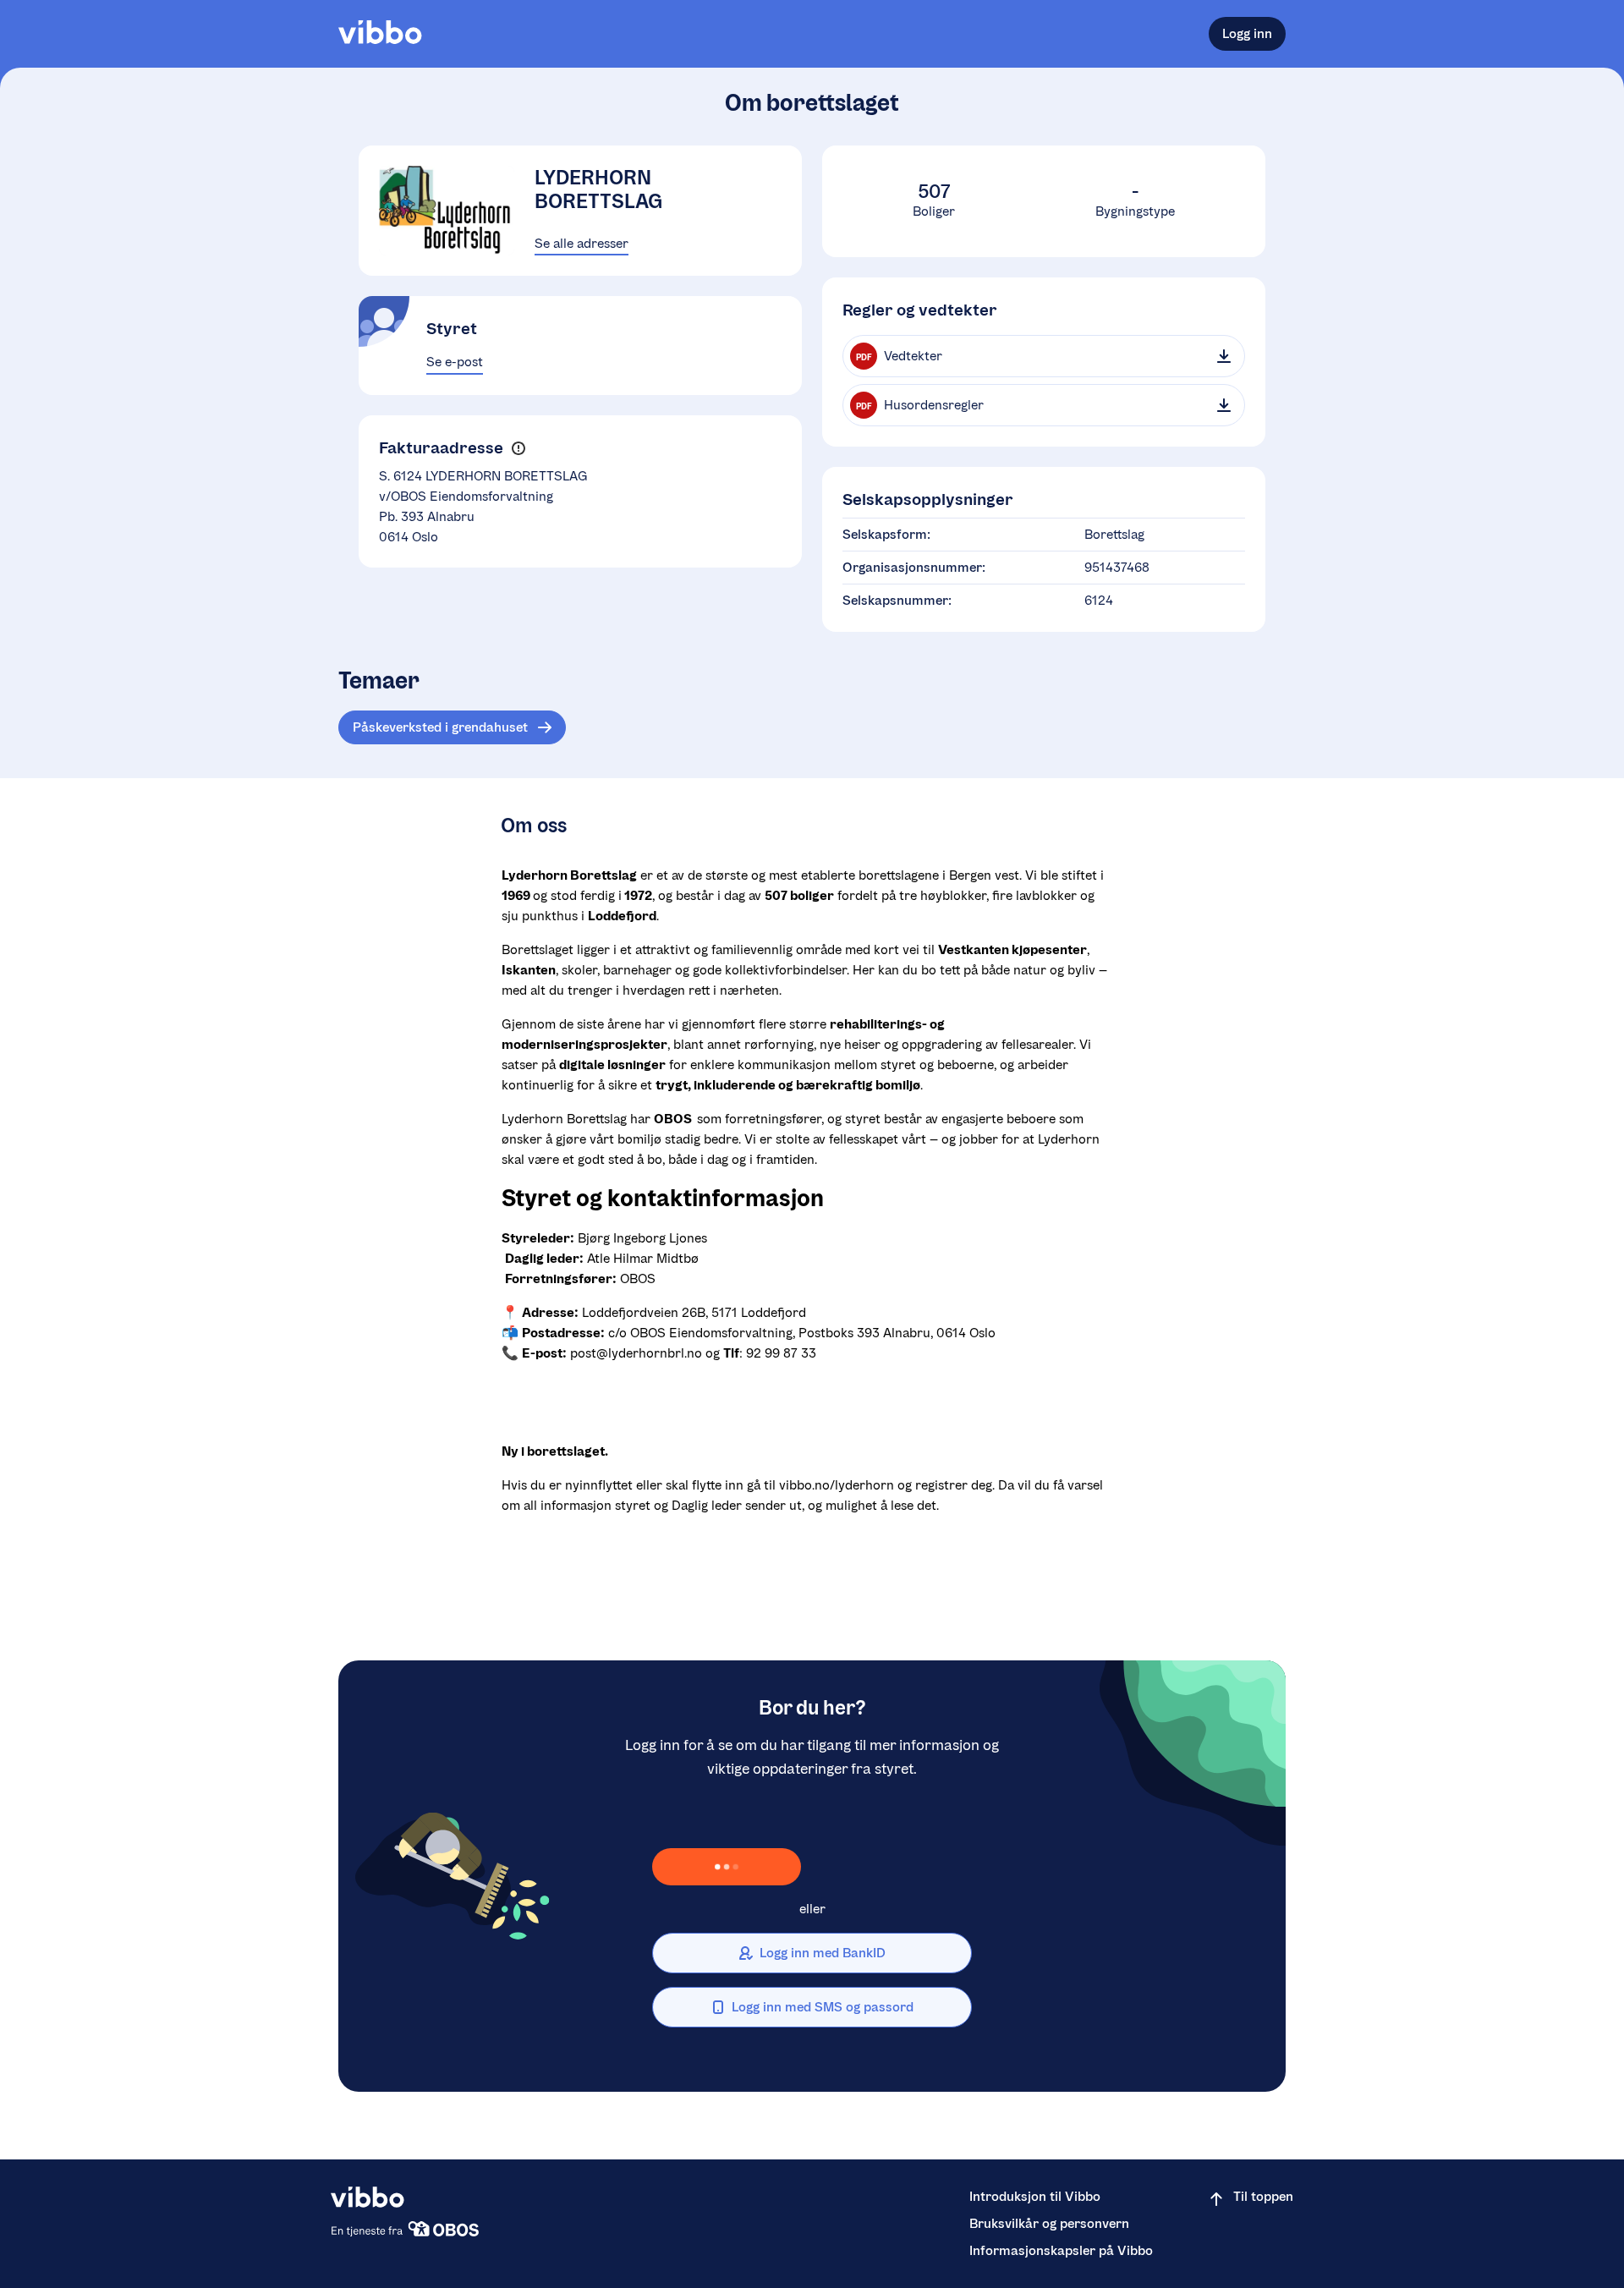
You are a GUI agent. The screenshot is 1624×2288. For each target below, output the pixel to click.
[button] (518, 448)
